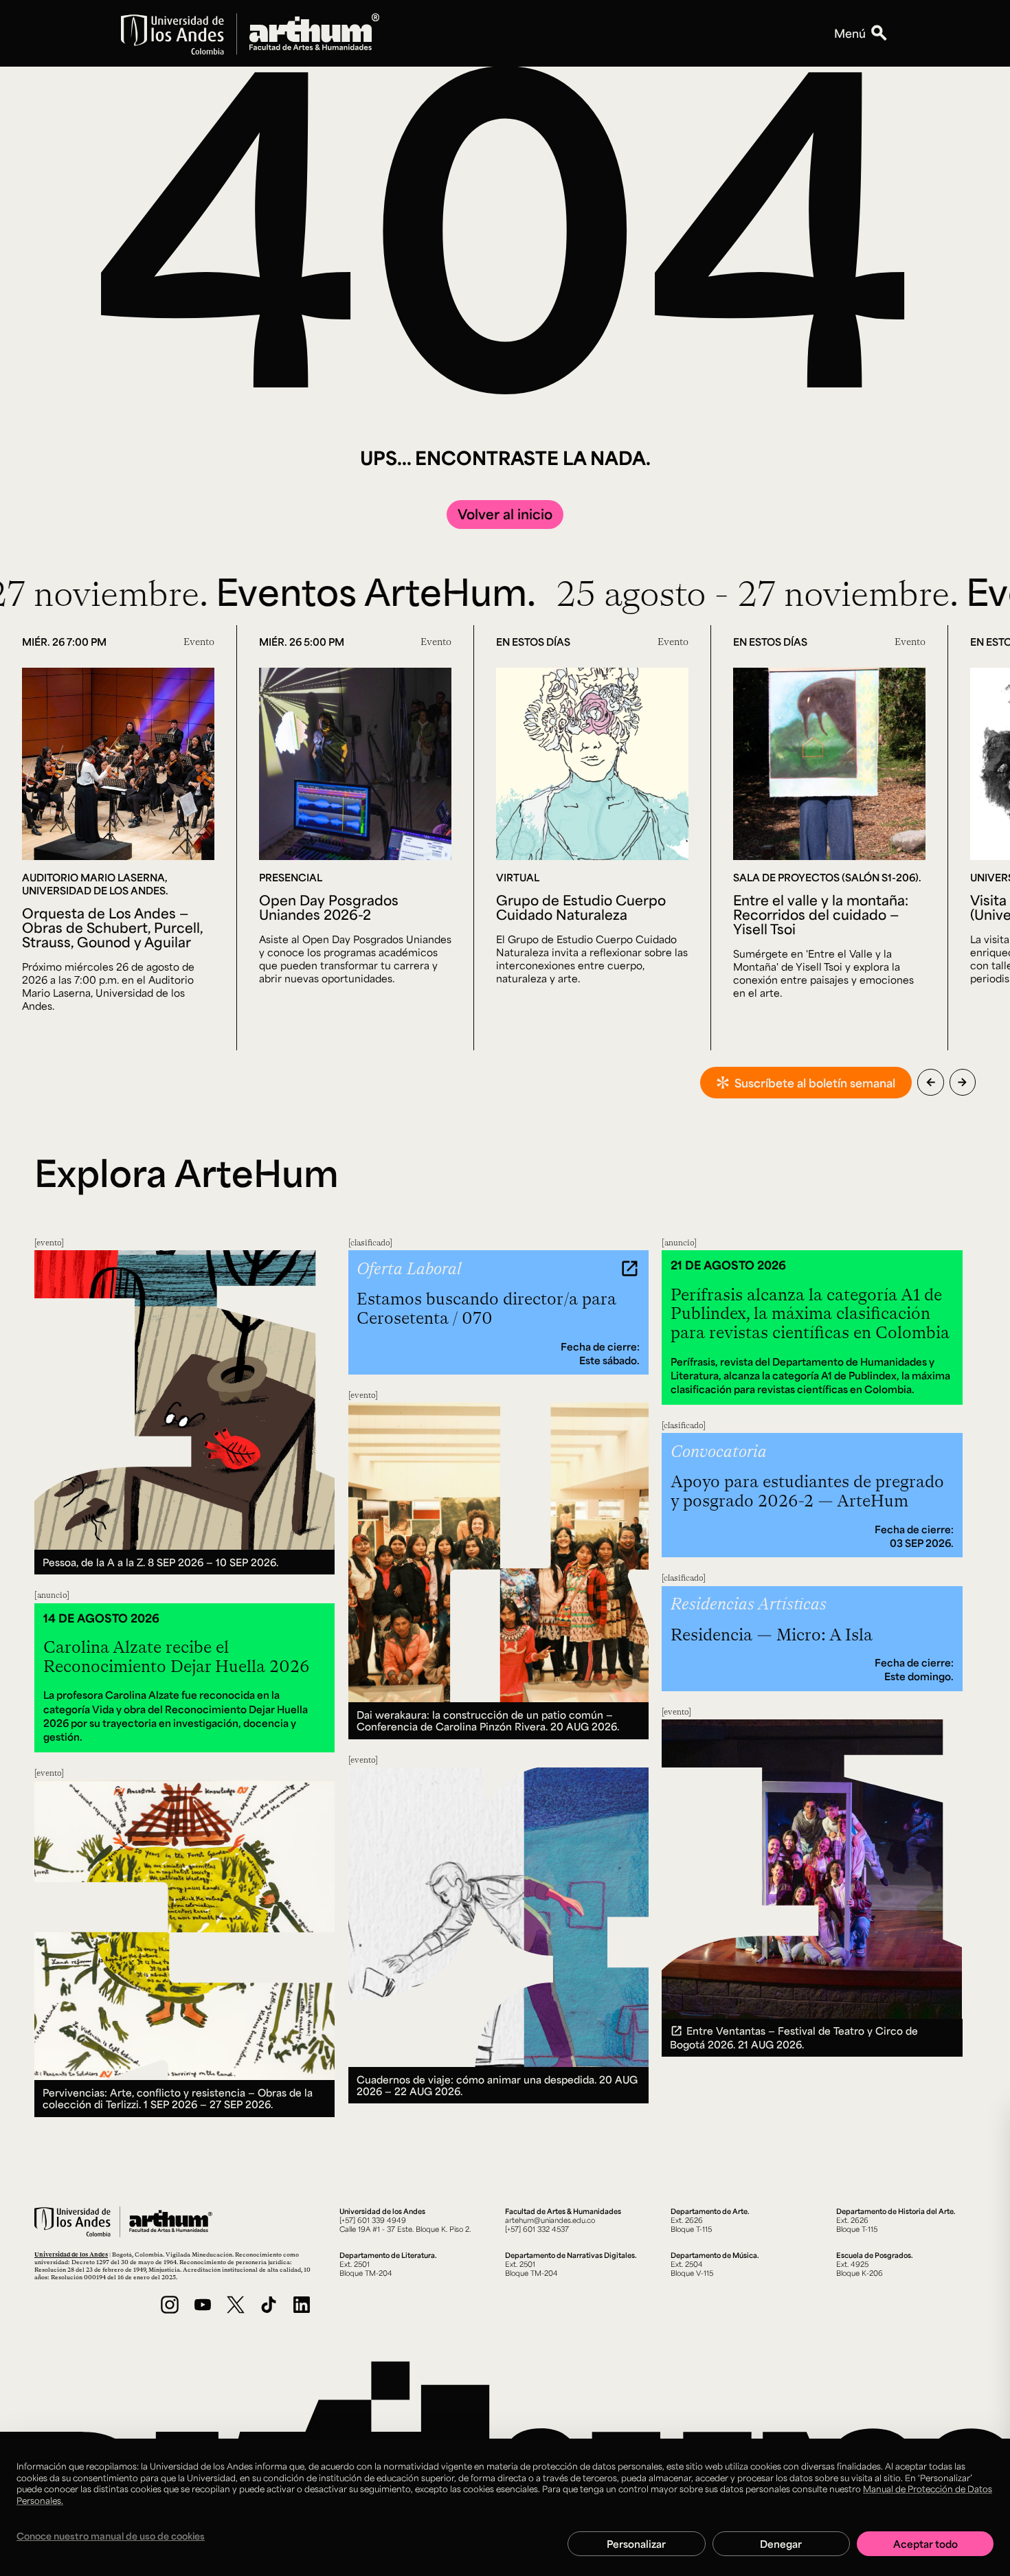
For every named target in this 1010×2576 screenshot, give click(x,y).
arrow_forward (962, 1082)
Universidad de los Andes (71, 2254)
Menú (850, 33)
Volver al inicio (505, 514)
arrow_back (931, 1082)
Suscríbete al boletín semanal (815, 1083)
